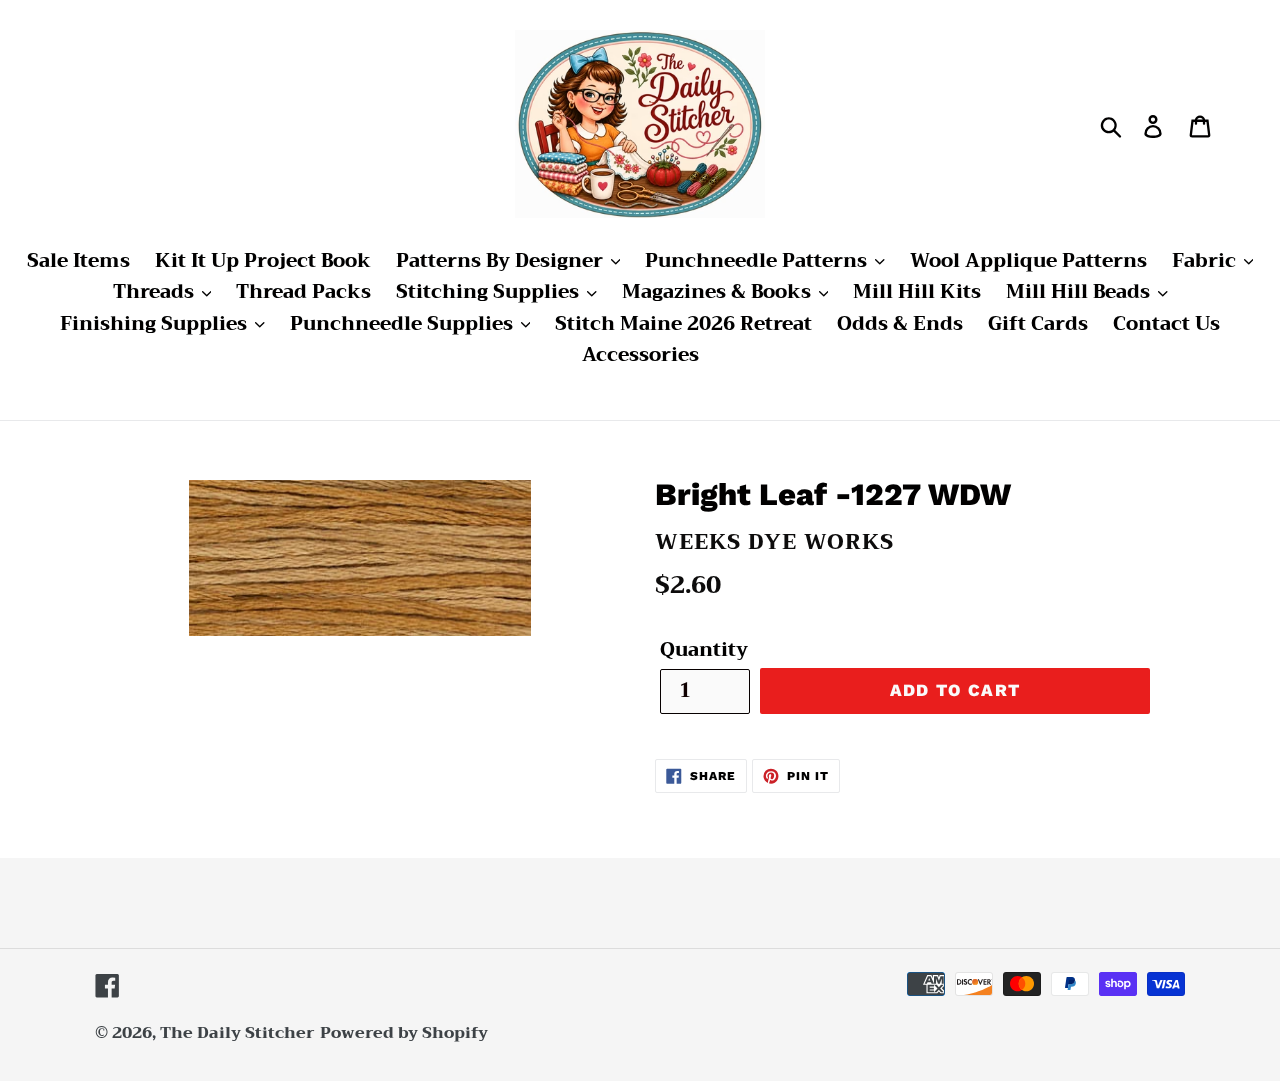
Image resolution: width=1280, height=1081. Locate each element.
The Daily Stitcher (237, 1033)
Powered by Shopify (404, 1033)
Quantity (704, 650)
